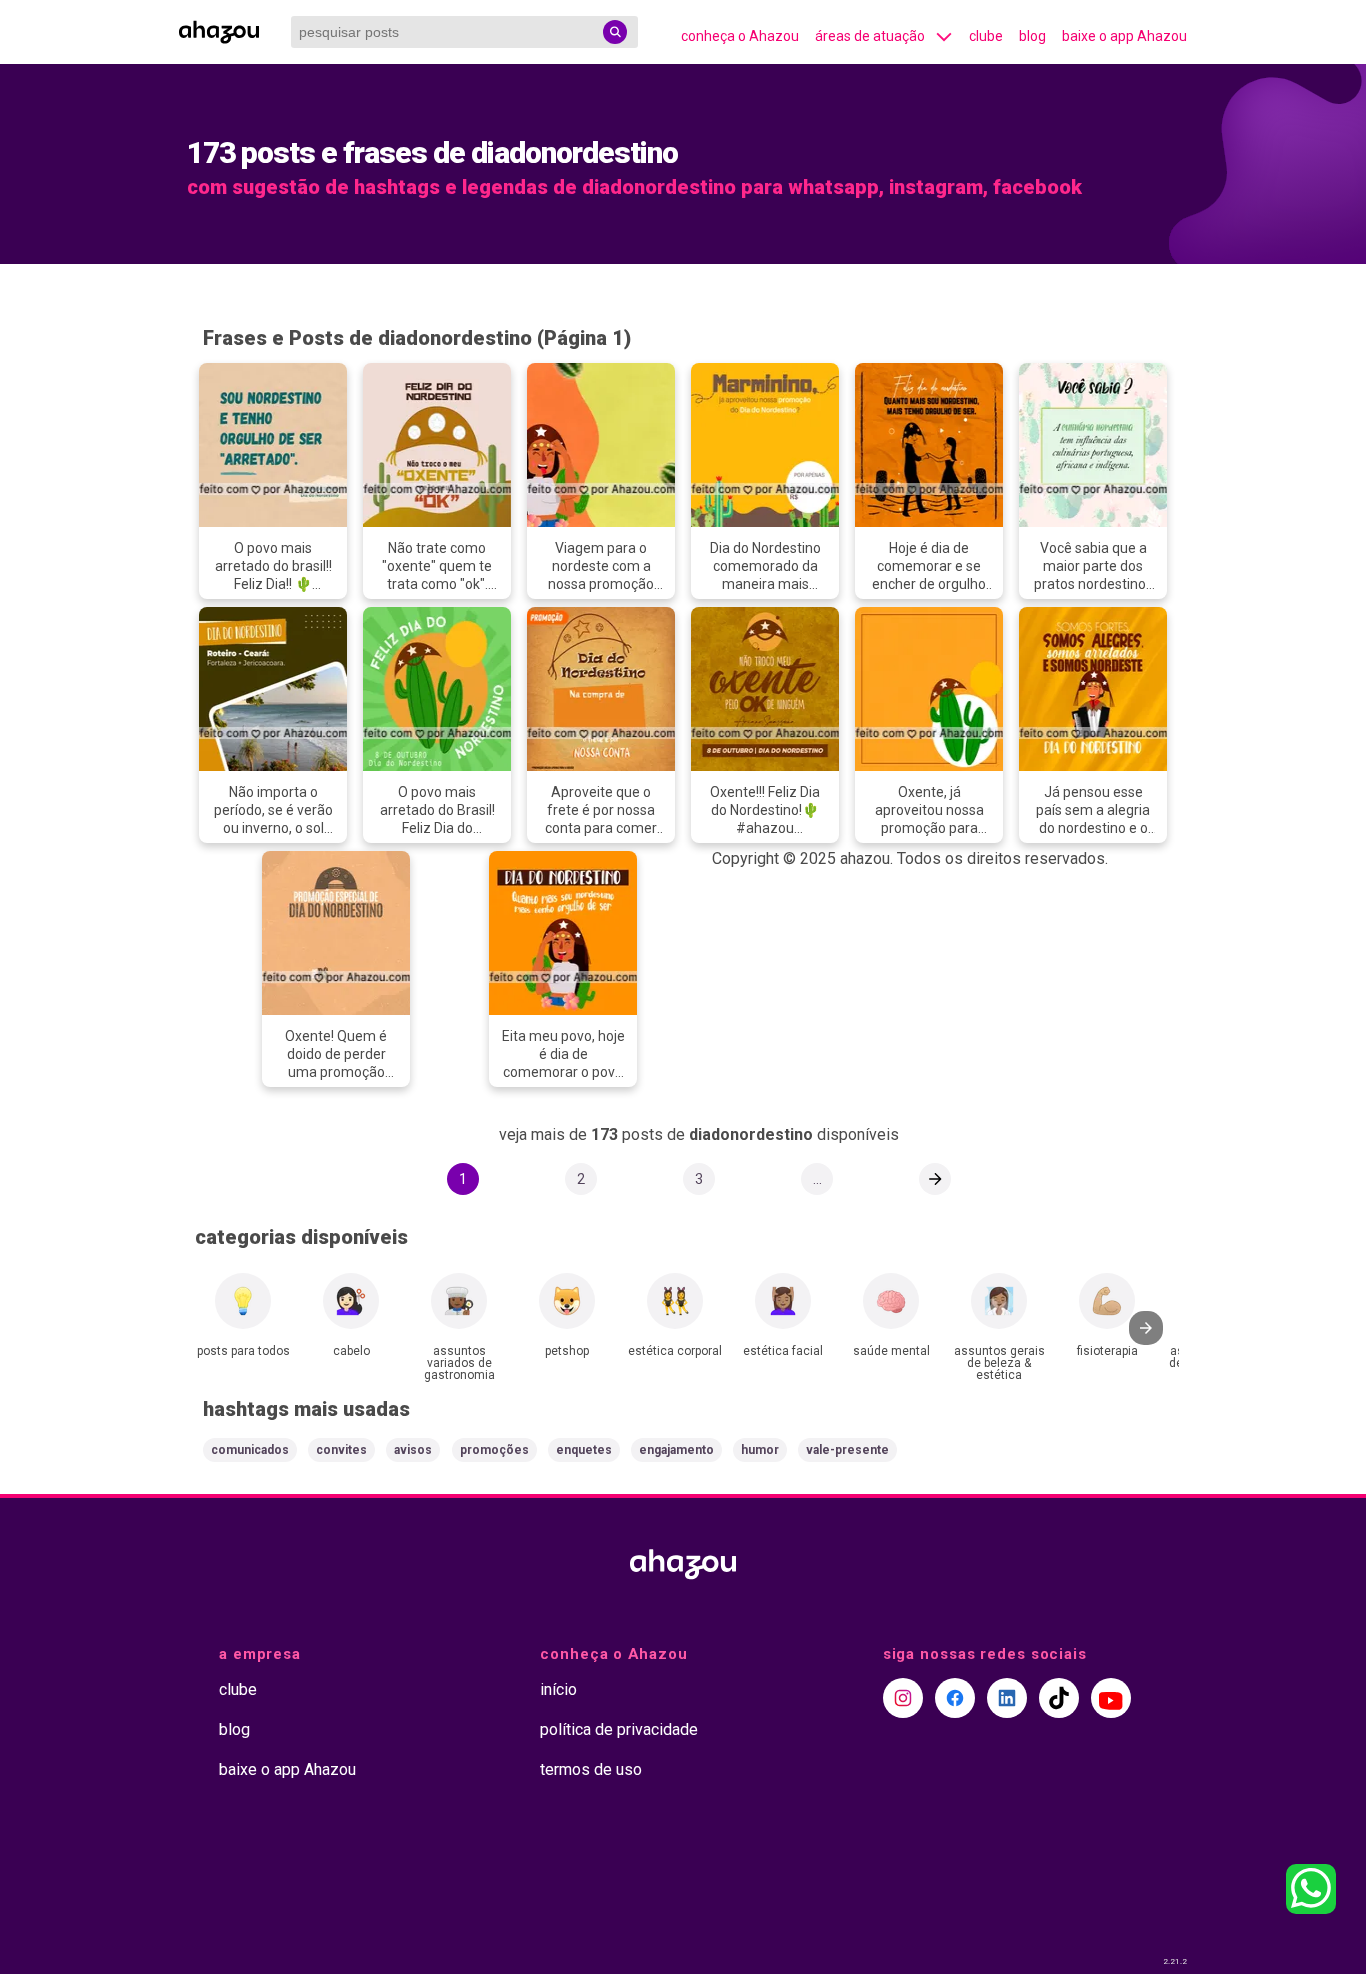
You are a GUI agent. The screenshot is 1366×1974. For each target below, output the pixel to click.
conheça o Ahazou (740, 36)
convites (341, 1450)
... (817, 1179)
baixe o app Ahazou (1124, 36)
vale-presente (847, 1450)
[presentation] (1146, 1328)
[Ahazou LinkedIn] (1007, 1698)
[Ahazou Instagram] (903, 1698)
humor (760, 1450)
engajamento (676, 1450)
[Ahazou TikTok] (1059, 1698)
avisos (413, 1450)
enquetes (584, 1450)
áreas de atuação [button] (870, 36)
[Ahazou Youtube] (1111, 1698)
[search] (615, 32)
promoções (494, 1450)
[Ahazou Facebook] (955, 1698)
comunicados (250, 1450)
